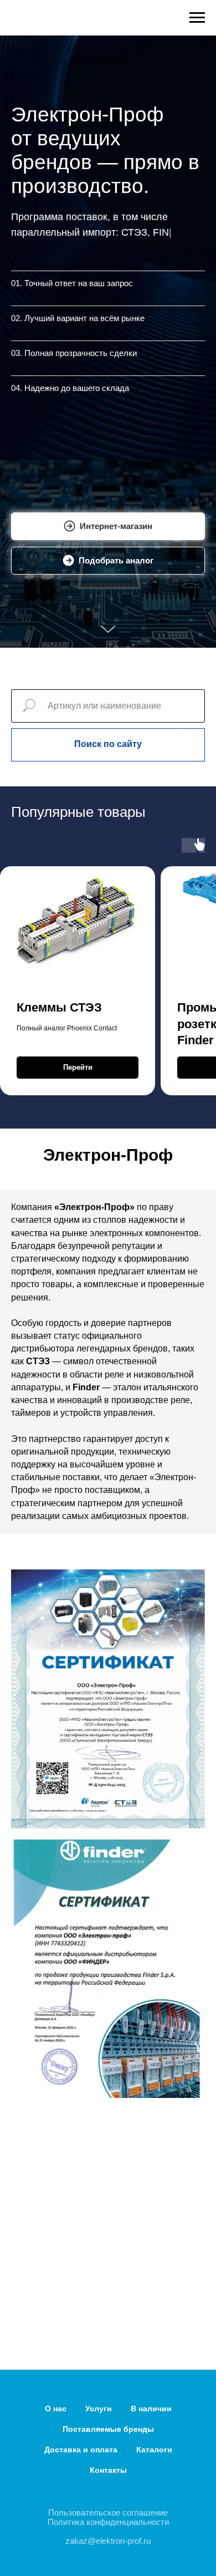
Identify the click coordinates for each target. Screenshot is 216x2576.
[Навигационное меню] (197, 18)
